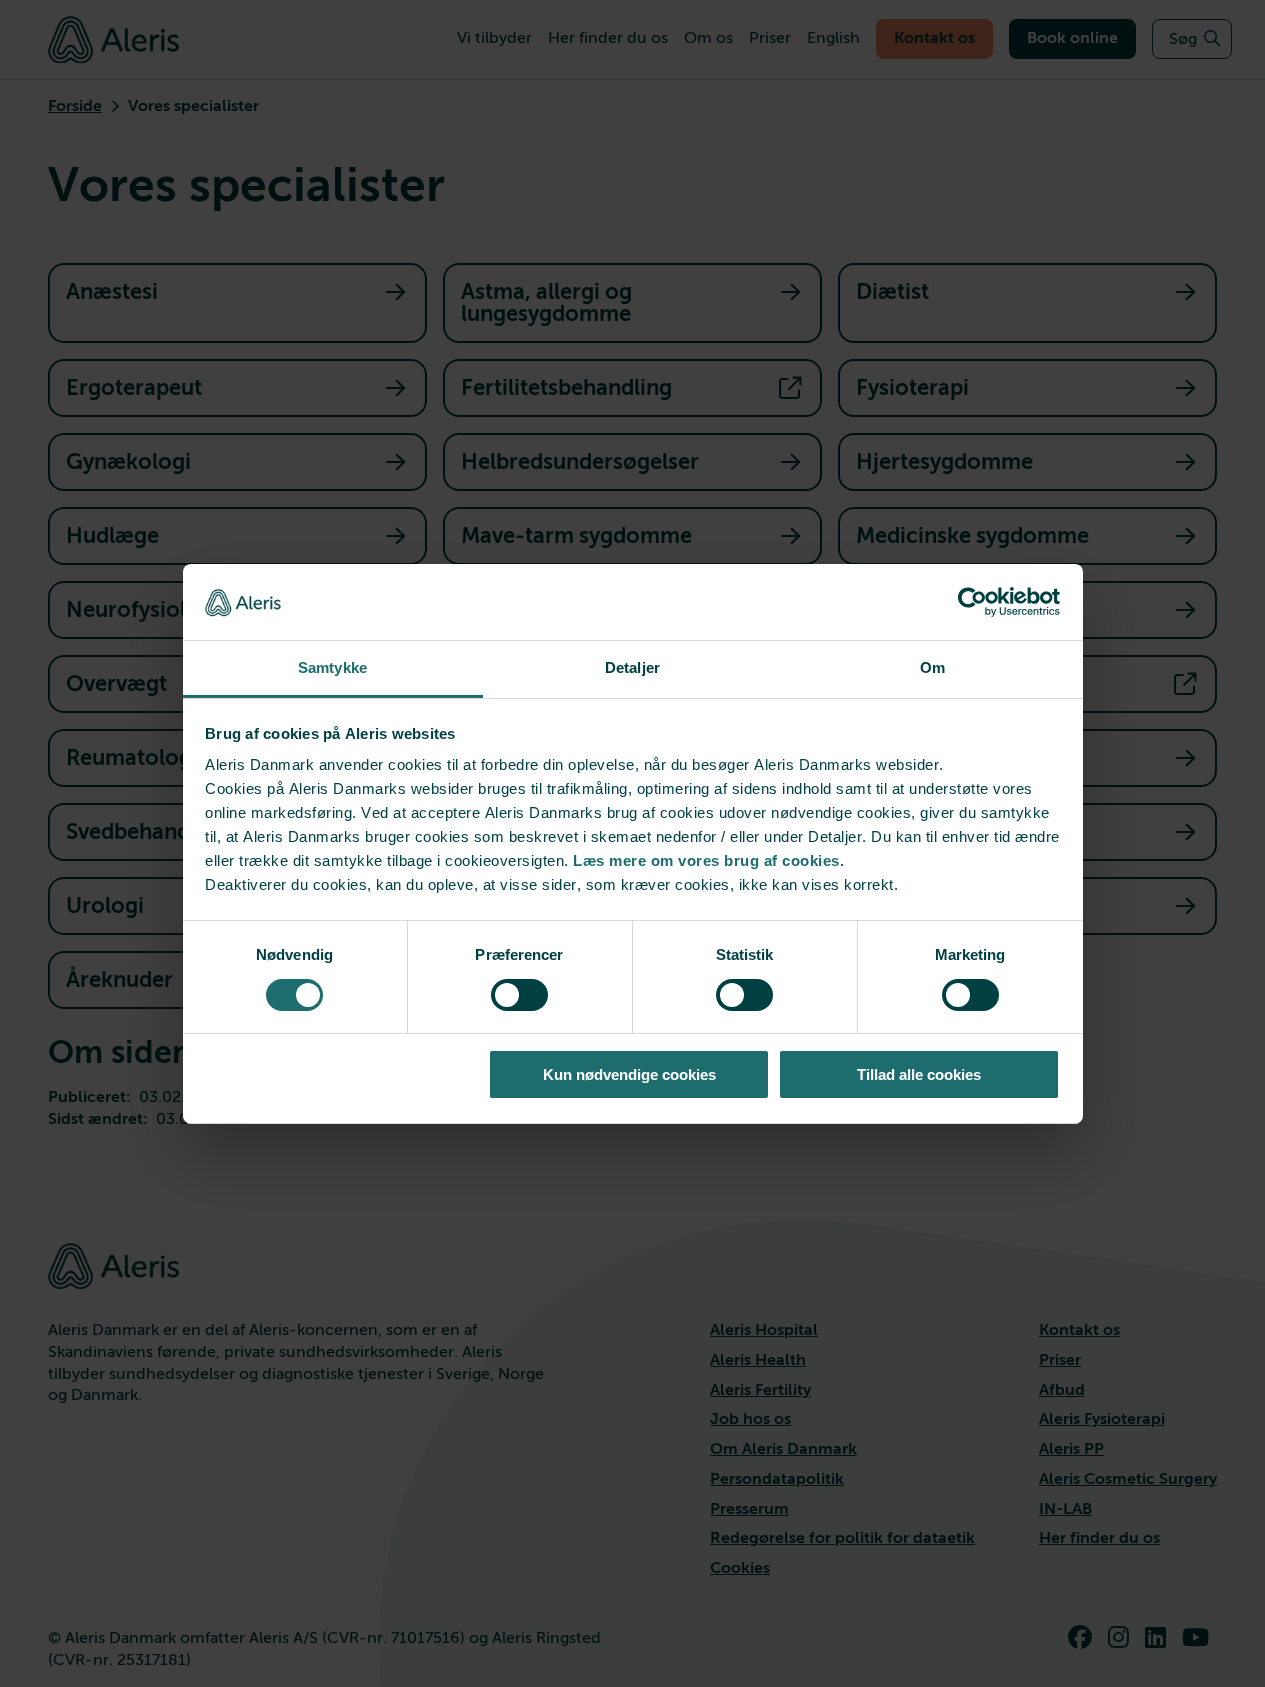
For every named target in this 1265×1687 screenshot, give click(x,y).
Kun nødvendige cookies (629, 1074)
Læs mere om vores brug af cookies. (708, 860)
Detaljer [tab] (632, 667)
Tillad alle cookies (919, 1074)
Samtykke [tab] (332, 667)
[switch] (519, 995)
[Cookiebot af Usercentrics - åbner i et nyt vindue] (972, 602)
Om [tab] (932, 667)
